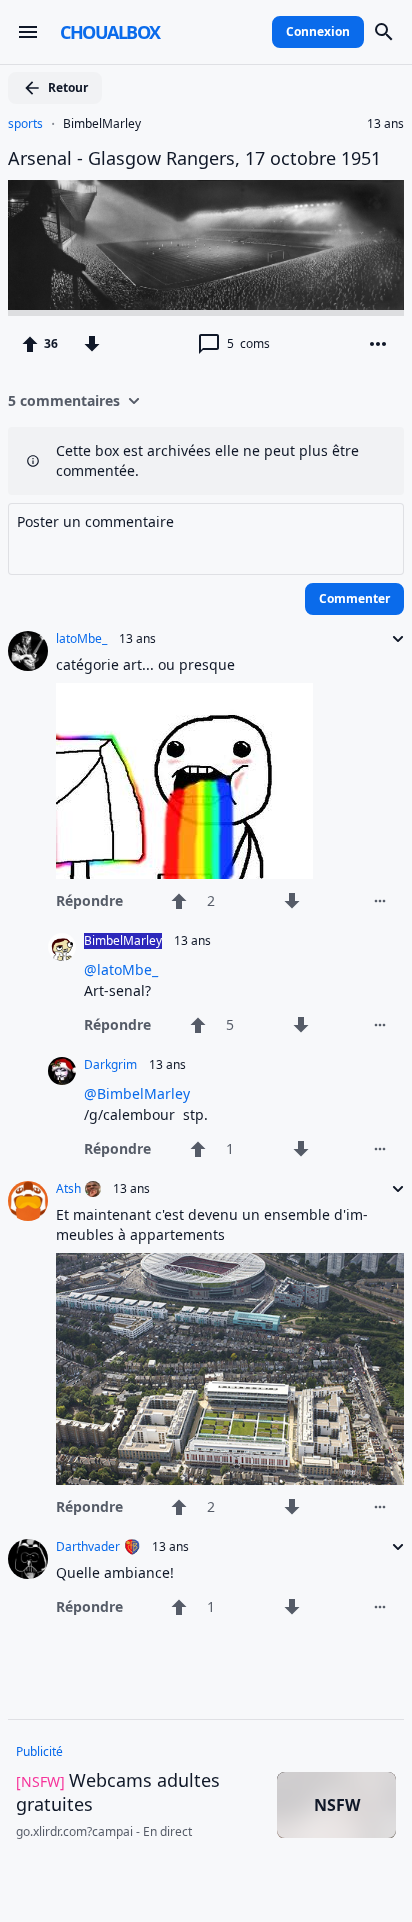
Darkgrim (110, 1065)
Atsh (68, 1189)
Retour (68, 87)
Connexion (318, 31)
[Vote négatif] (92, 344)
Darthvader (88, 1547)
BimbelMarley (102, 124)
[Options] (378, 344)
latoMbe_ (81, 639)
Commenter (354, 598)
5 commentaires (64, 400)
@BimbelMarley (137, 1093)
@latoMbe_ (121, 969)
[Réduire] (392, 639)
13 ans (385, 124)
